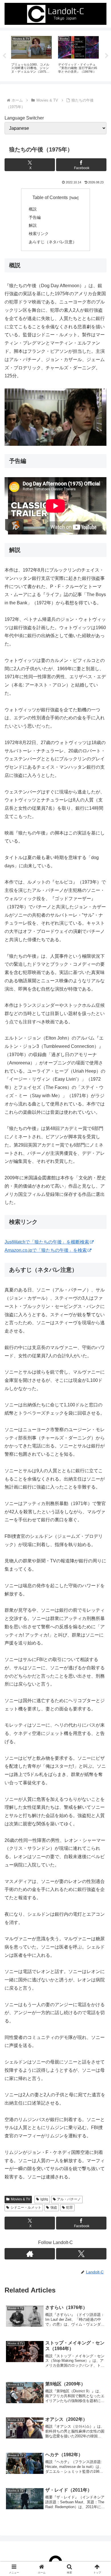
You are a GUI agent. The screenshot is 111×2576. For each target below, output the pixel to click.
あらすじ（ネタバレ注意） (53, 242)
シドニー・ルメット (26, 2208)
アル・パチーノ (69, 2199)
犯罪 (69, 2208)
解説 (33, 225)
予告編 (35, 217)
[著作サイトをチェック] (30, 2254)
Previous (4, 56)
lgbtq (44, 2199)
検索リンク (39, 234)
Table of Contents (50, 198)
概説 (33, 209)
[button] (100, 1426)
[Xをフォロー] (81, 2254)
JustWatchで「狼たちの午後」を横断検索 (47, 1242)
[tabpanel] (31, 55)
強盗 (54, 2208)
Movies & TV (20, 2199)
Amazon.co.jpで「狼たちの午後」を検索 (46, 1250)
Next (107, 56)
